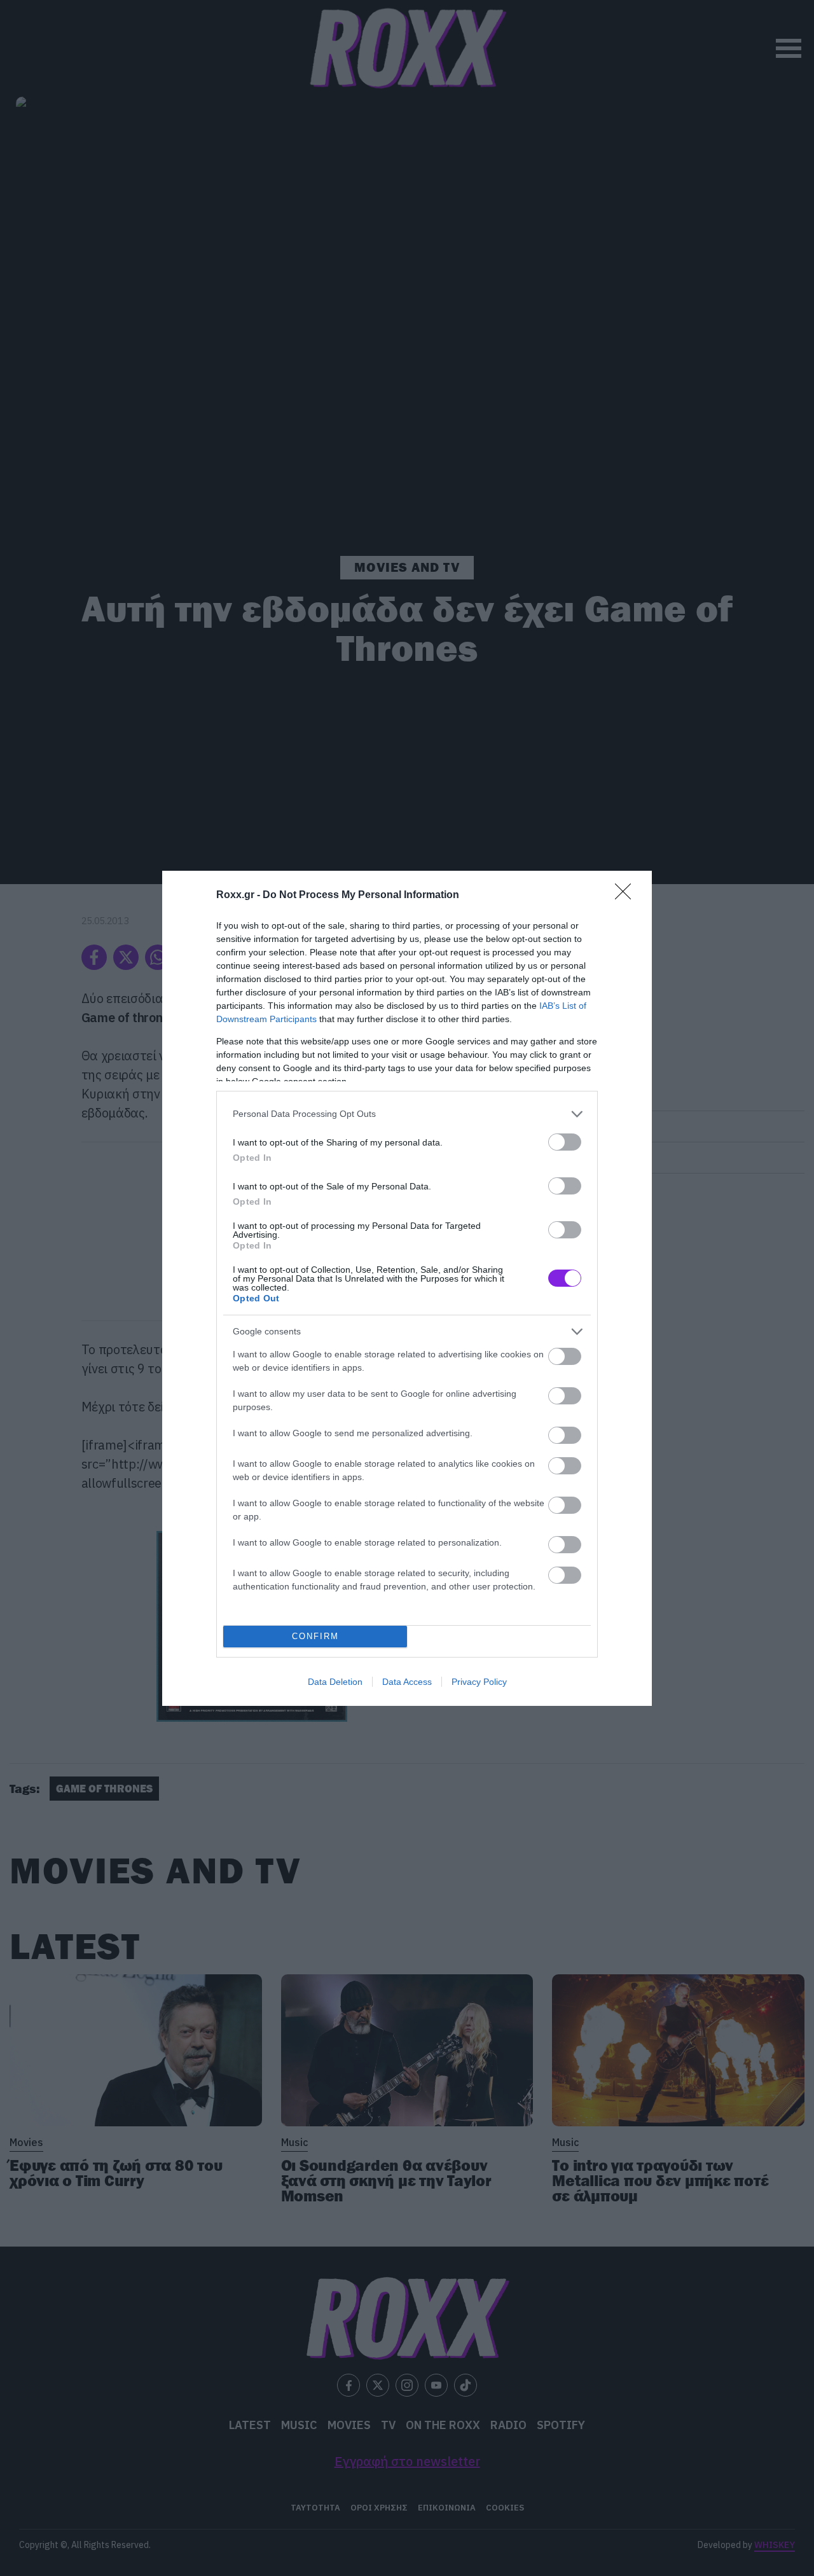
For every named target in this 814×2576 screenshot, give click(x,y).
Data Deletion (335, 1682)
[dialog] (407, 1288)
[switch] (565, 1142)
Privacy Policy (479, 1682)
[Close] (627, 896)
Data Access (407, 1682)
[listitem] (407, 1114)
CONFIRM (315, 1636)
